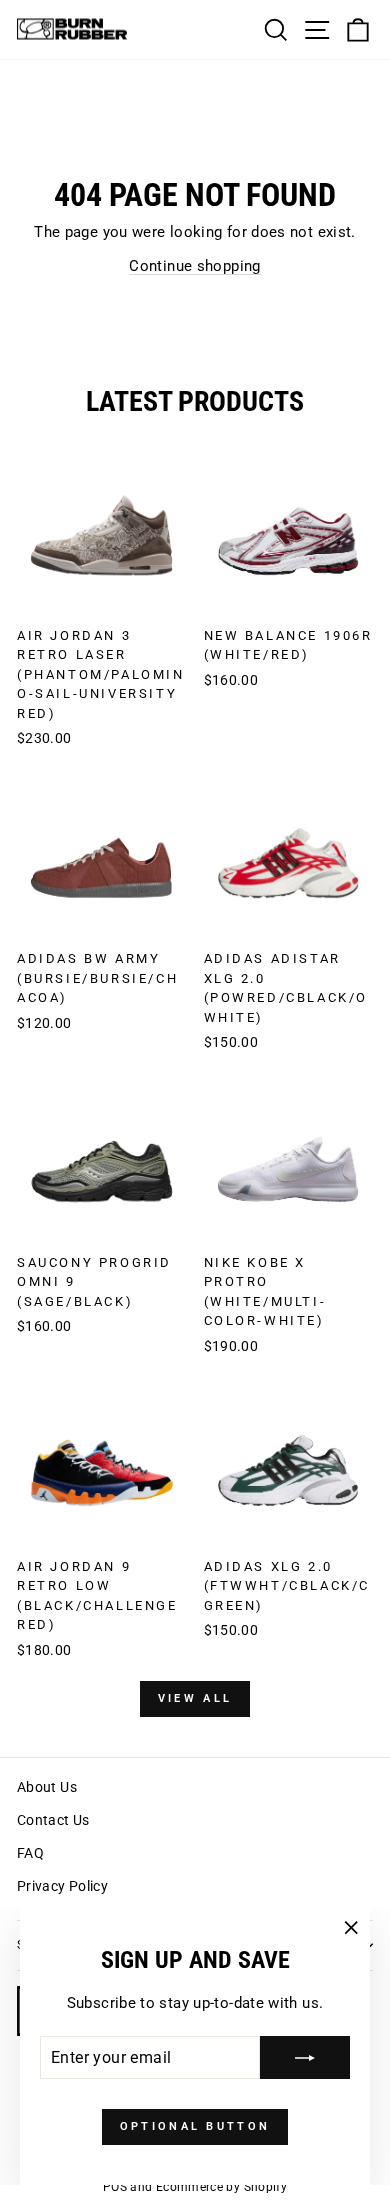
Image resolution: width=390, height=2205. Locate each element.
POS (115, 2187)
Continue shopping (194, 266)
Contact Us (53, 1820)
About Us (47, 1787)
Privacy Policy (62, 1886)
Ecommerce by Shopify (221, 2187)
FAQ (30, 1853)
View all (195, 1698)
